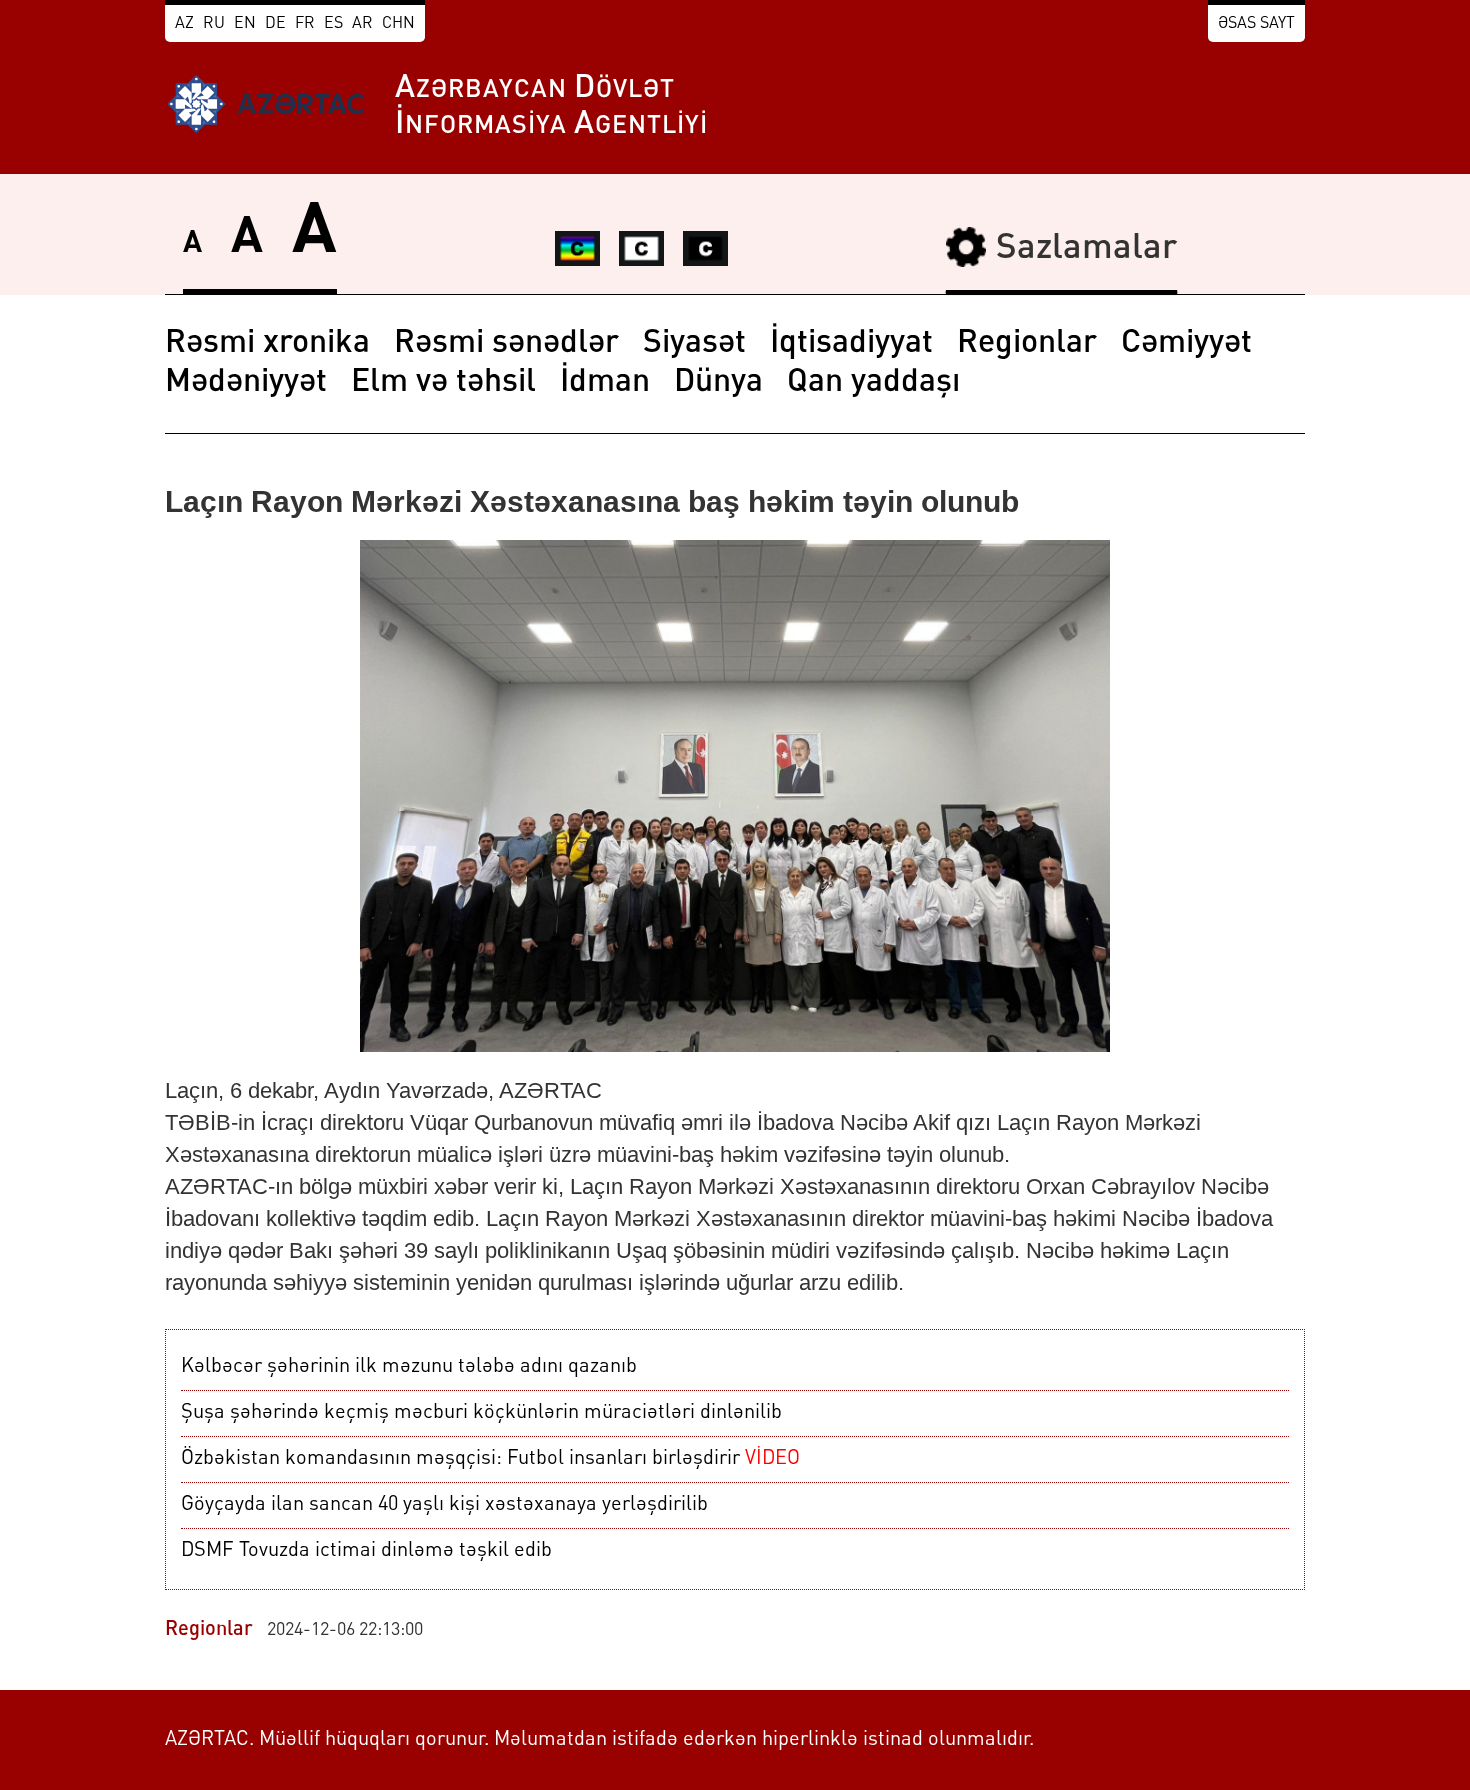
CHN (398, 24)
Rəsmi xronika (267, 344)
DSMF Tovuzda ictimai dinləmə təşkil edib (366, 1551)
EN (245, 24)
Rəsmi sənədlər (506, 344)
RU (214, 24)
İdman (605, 383)
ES (333, 24)
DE (275, 24)
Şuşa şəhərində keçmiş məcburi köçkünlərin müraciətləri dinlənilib (481, 1413)
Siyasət (694, 344)
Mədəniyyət (246, 383)
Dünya (718, 383)
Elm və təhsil (443, 383)
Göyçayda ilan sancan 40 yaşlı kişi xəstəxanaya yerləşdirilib (444, 1505)
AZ (184, 24)
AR (362, 24)
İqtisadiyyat (851, 344)
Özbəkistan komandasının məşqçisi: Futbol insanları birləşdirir (490, 1459)
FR (305, 24)
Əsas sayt (1256, 24)
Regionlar (1027, 344)
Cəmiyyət (1186, 344)
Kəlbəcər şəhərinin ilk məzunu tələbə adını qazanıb (409, 1367)
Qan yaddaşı (873, 383)
